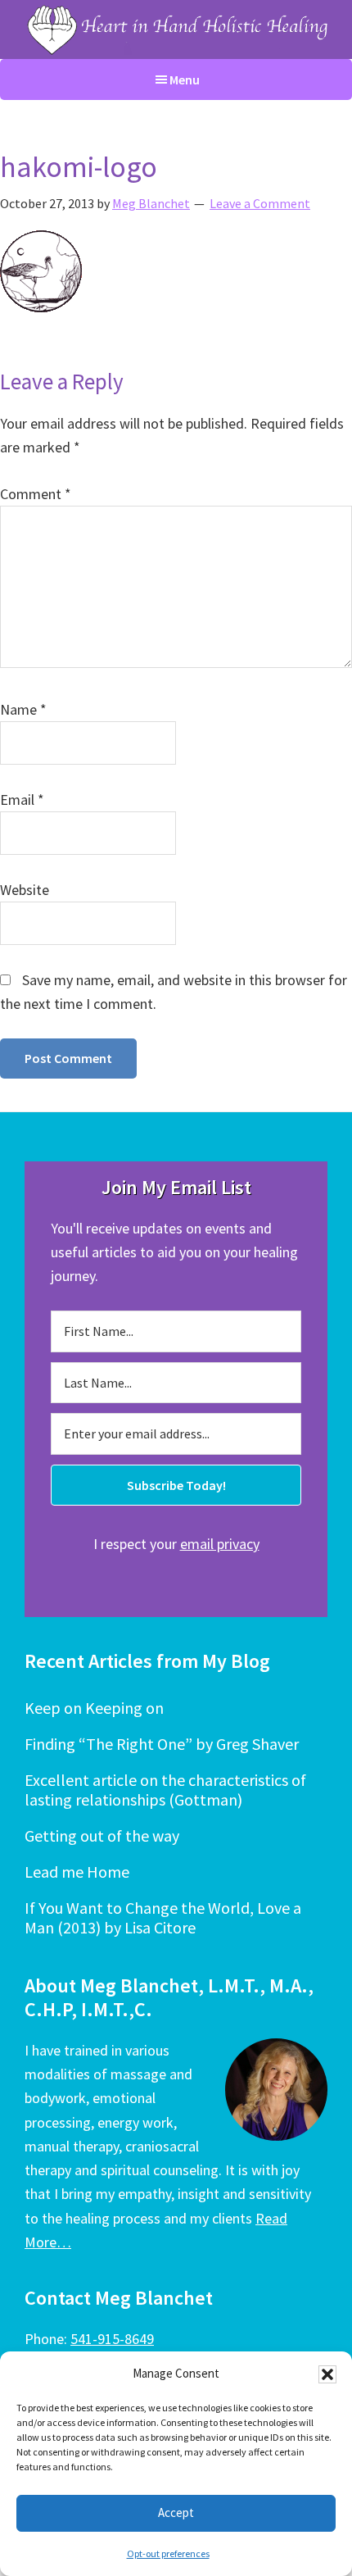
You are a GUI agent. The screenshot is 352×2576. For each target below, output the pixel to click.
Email (22, 800)
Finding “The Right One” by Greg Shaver (162, 1744)
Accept (176, 2512)
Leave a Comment (260, 203)
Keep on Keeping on (94, 1708)
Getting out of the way (102, 1835)
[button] (327, 2374)
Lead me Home (77, 1872)
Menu (185, 80)
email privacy (220, 1544)
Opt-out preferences (168, 2553)
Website (25, 890)
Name (23, 709)
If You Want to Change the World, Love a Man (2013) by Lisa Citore (163, 1917)
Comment (36, 494)
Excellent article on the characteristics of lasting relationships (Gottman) (165, 1790)
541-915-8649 (112, 2339)
